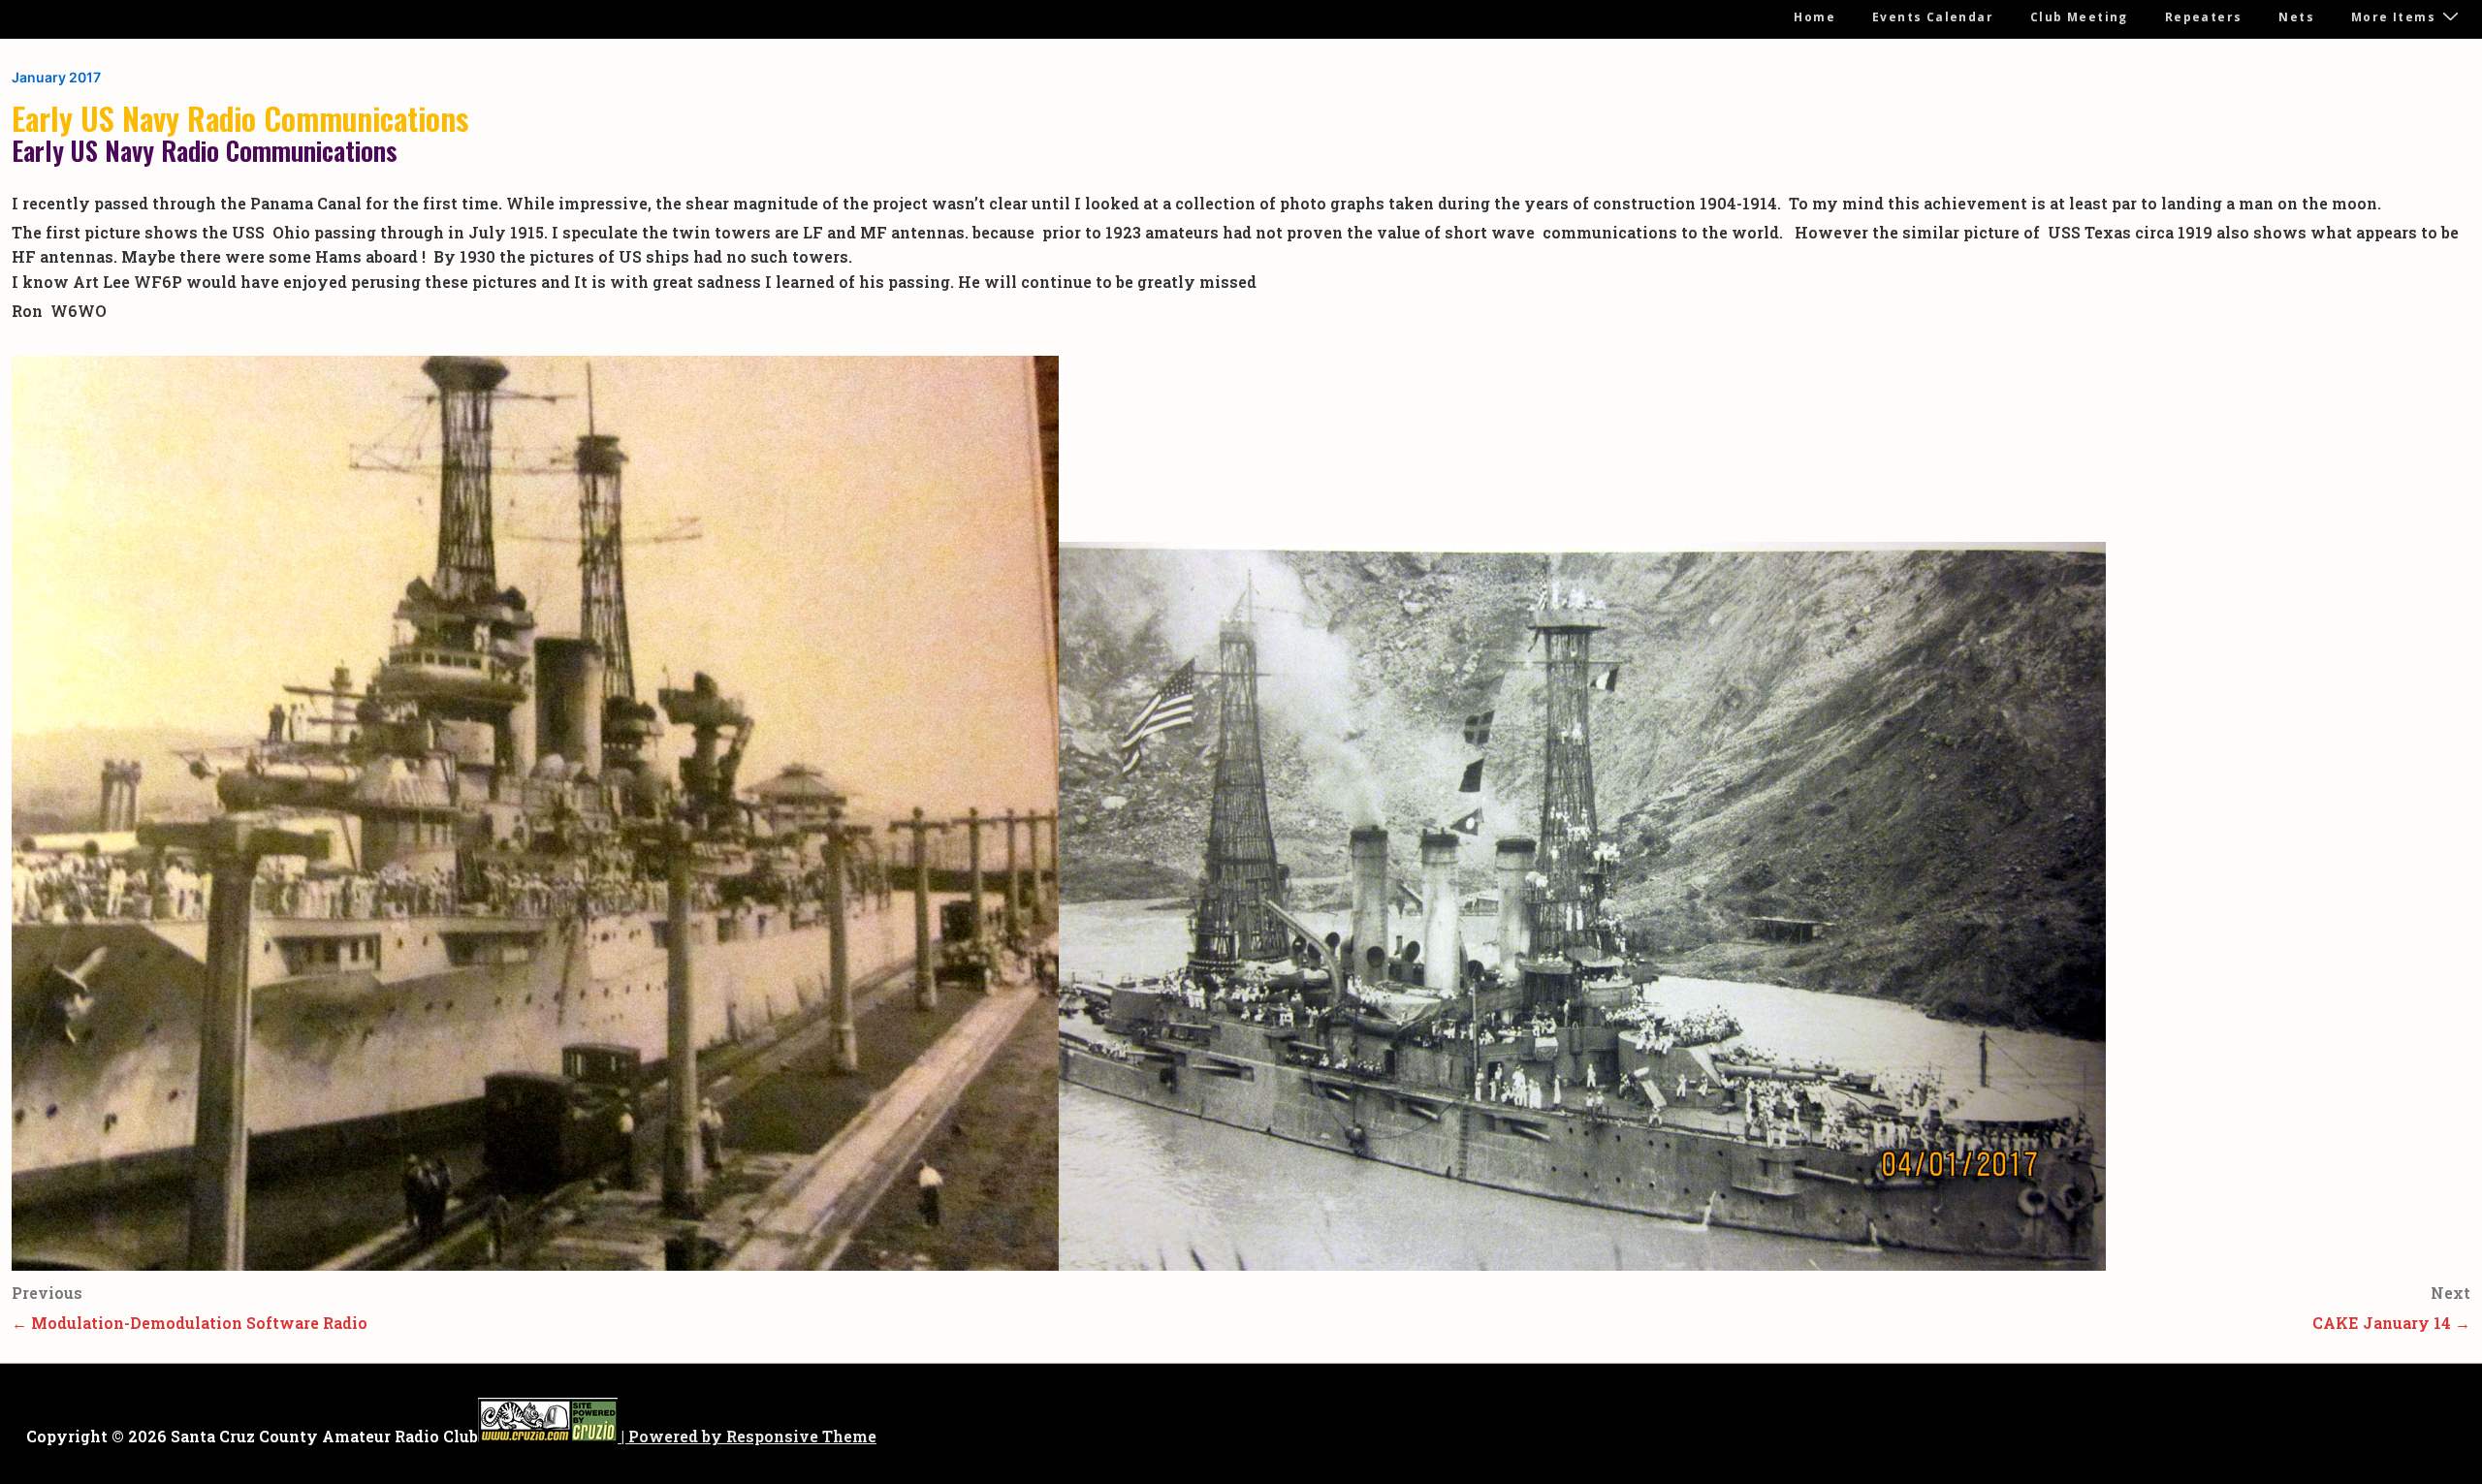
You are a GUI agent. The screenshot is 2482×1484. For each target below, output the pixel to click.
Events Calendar (1933, 17)
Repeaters (2204, 17)
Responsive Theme (801, 1436)
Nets (2296, 17)
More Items (2393, 17)
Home (1814, 17)
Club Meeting (2079, 17)
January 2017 (56, 77)
